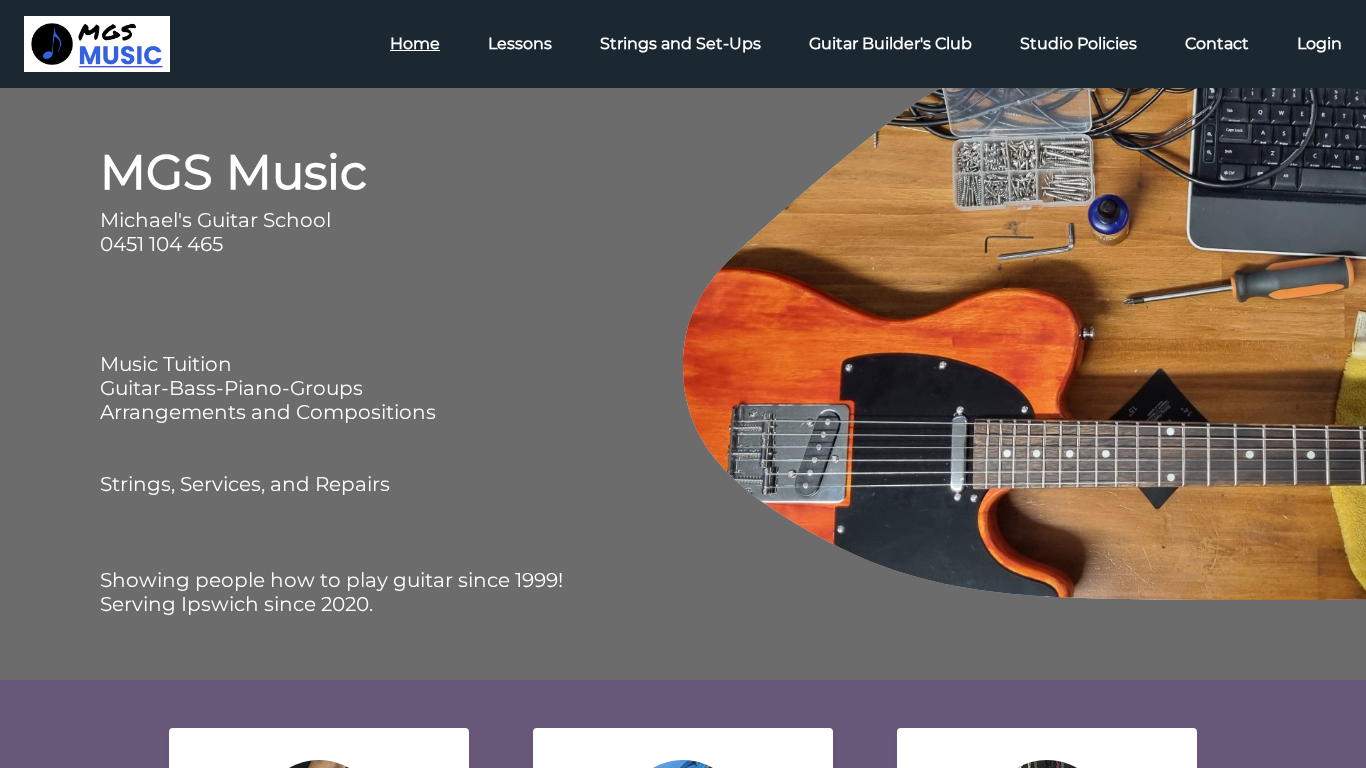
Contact (1217, 43)
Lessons (520, 43)
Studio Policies (1078, 43)
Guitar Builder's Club (890, 43)
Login (1319, 43)
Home (415, 43)
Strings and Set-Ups (680, 43)
